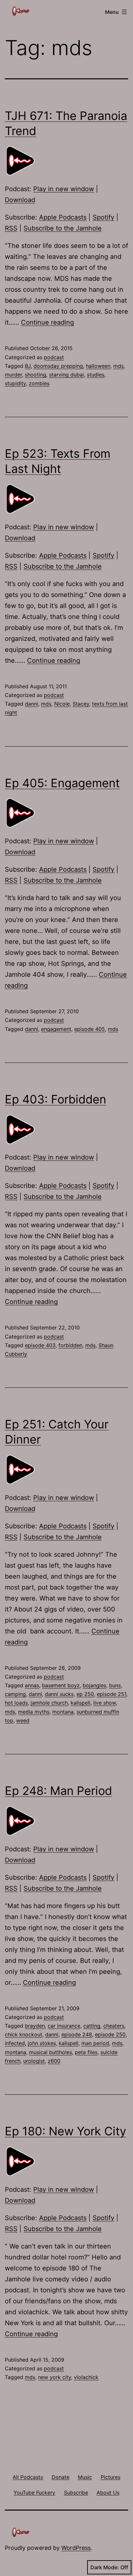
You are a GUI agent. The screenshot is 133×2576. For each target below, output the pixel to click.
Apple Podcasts (63, 217)
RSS (11, 228)
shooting (36, 375)
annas (32, 1685)
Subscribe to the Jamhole (63, 228)
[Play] (21, 161)
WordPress (76, 2548)
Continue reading (47, 322)
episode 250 (110, 2034)
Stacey (81, 704)
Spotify (103, 217)
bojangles (94, 1685)
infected (15, 2043)
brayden (35, 2026)
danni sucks (59, 1694)
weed (23, 1720)
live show (105, 1703)
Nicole (62, 704)
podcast (54, 357)
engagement (56, 1029)
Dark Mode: (105, 2567)
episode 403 (40, 1345)
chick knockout (24, 2034)
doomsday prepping (58, 366)
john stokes (42, 2043)
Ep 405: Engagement (62, 783)
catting (92, 2026)
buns (115, 1685)
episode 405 (90, 1029)
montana (63, 1712)
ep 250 (85, 1694)
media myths (34, 1712)
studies (96, 375)
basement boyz (61, 1685)
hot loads (16, 1703)
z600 (54, 2061)
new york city (55, 2377)
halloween (98, 366)
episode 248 (77, 2034)
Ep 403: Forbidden (56, 1099)
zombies (39, 383)
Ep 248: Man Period (58, 1791)
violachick (86, 2377)
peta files (86, 2052)
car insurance (64, 2026)
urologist (34, 2061)
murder (13, 375)
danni (31, 704)
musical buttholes (51, 2052)
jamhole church (49, 1703)
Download (20, 200)
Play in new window (64, 189)
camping (15, 1694)
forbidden (70, 1345)
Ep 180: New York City (66, 2131)
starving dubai (66, 375)
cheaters (114, 2026)
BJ (28, 366)
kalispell (81, 1703)
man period (95, 2043)
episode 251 (112, 1694)
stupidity (15, 383)
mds (118, 366)
